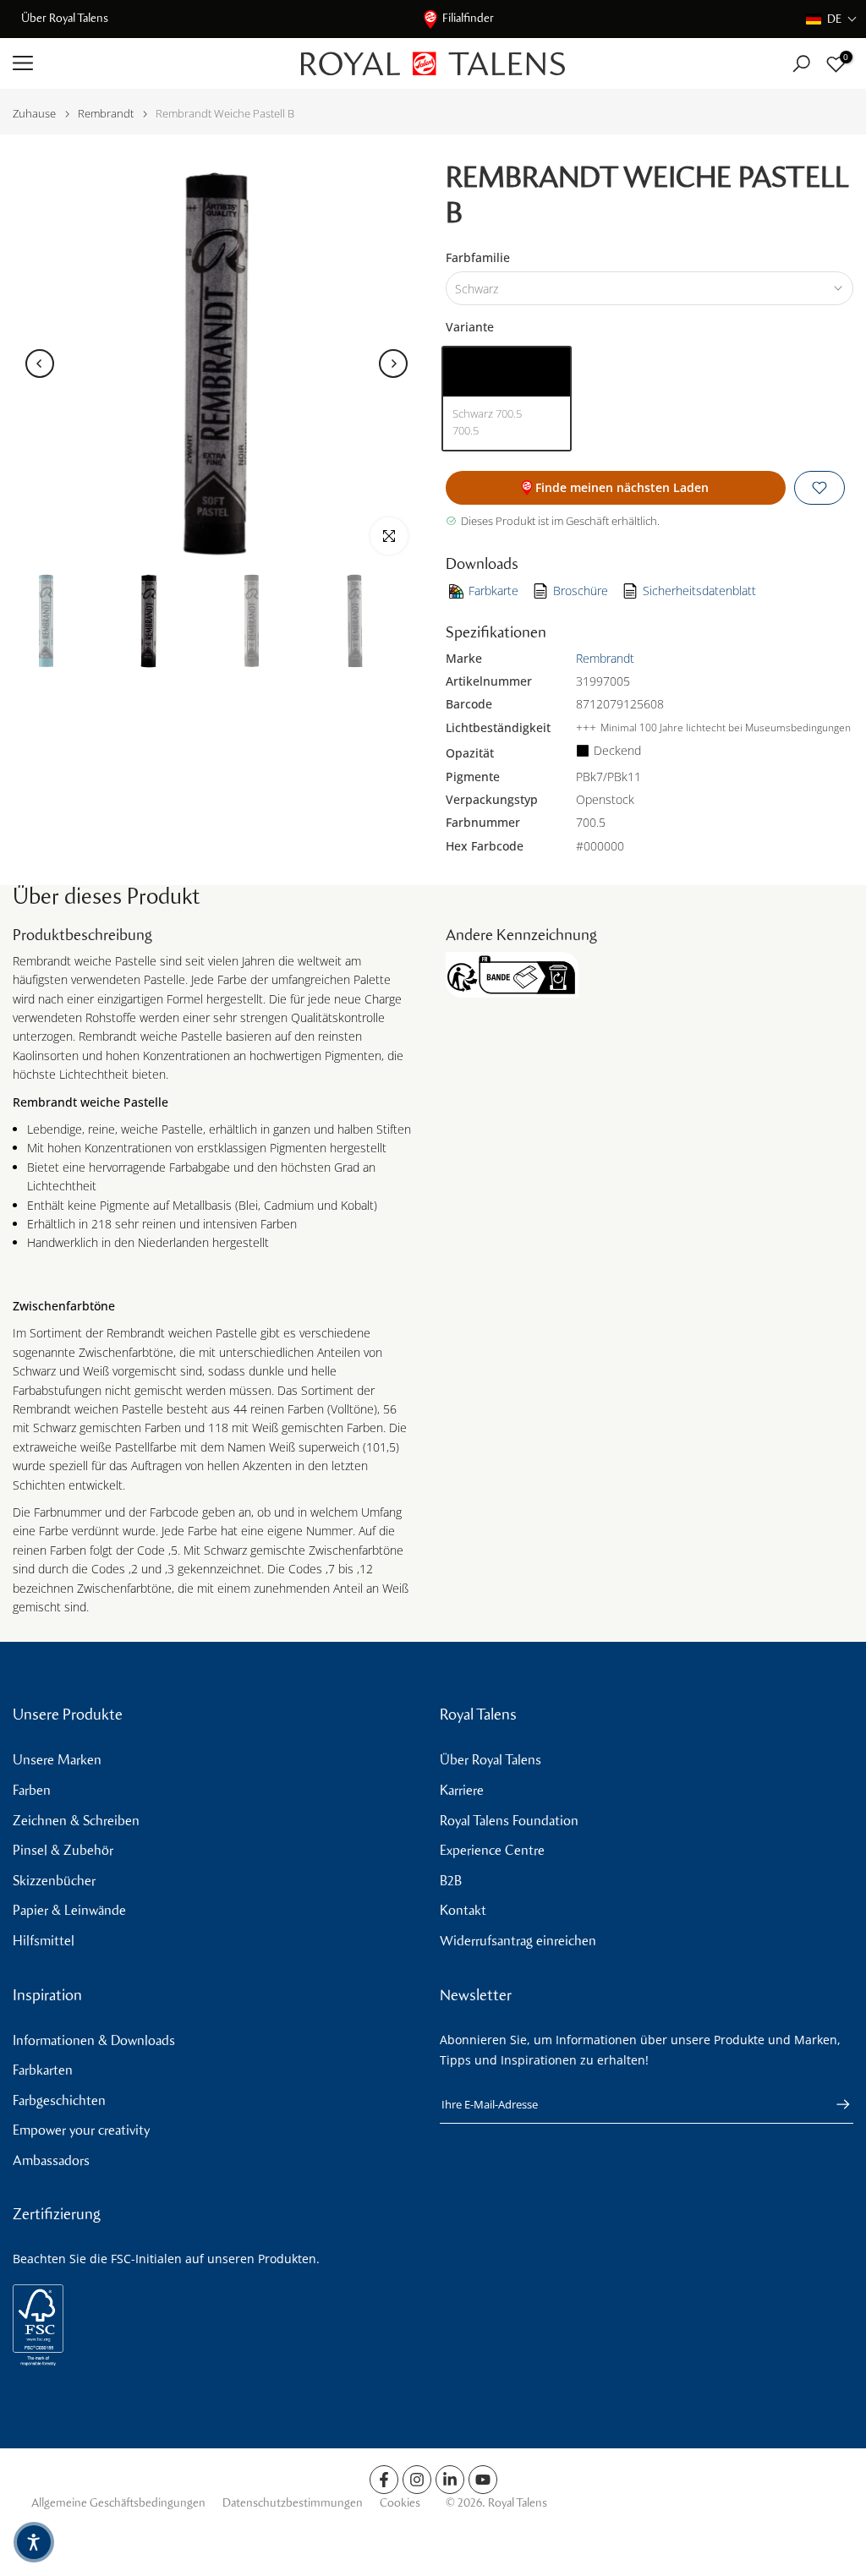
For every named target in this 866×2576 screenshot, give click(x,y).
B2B (451, 1881)
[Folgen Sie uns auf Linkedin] (450, 2480)
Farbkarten (43, 2070)
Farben (32, 1790)
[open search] (801, 64)
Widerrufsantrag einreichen (518, 1941)
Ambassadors (51, 2160)
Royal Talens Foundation (509, 1821)
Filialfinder (468, 18)
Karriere (462, 1790)
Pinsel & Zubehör (63, 1850)
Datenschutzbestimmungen (293, 2503)
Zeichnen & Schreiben (76, 1821)
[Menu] (144, 63)
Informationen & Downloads (94, 2040)
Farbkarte (493, 591)
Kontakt (463, 1910)
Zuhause (34, 114)
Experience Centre (492, 1850)
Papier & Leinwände (69, 1910)
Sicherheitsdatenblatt (699, 591)
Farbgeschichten (59, 2100)
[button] (832, 19)
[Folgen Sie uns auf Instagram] (417, 2480)
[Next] (393, 364)
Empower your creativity (81, 2130)
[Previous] (40, 364)
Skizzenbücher (54, 1881)
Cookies (400, 2503)
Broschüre (581, 591)
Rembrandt (106, 114)
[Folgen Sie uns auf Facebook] (384, 2480)
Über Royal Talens (65, 18)
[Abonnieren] (835, 2104)
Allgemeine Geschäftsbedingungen (118, 2503)
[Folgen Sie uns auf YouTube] (483, 2480)
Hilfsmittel (44, 1941)
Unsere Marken (57, 1760)
